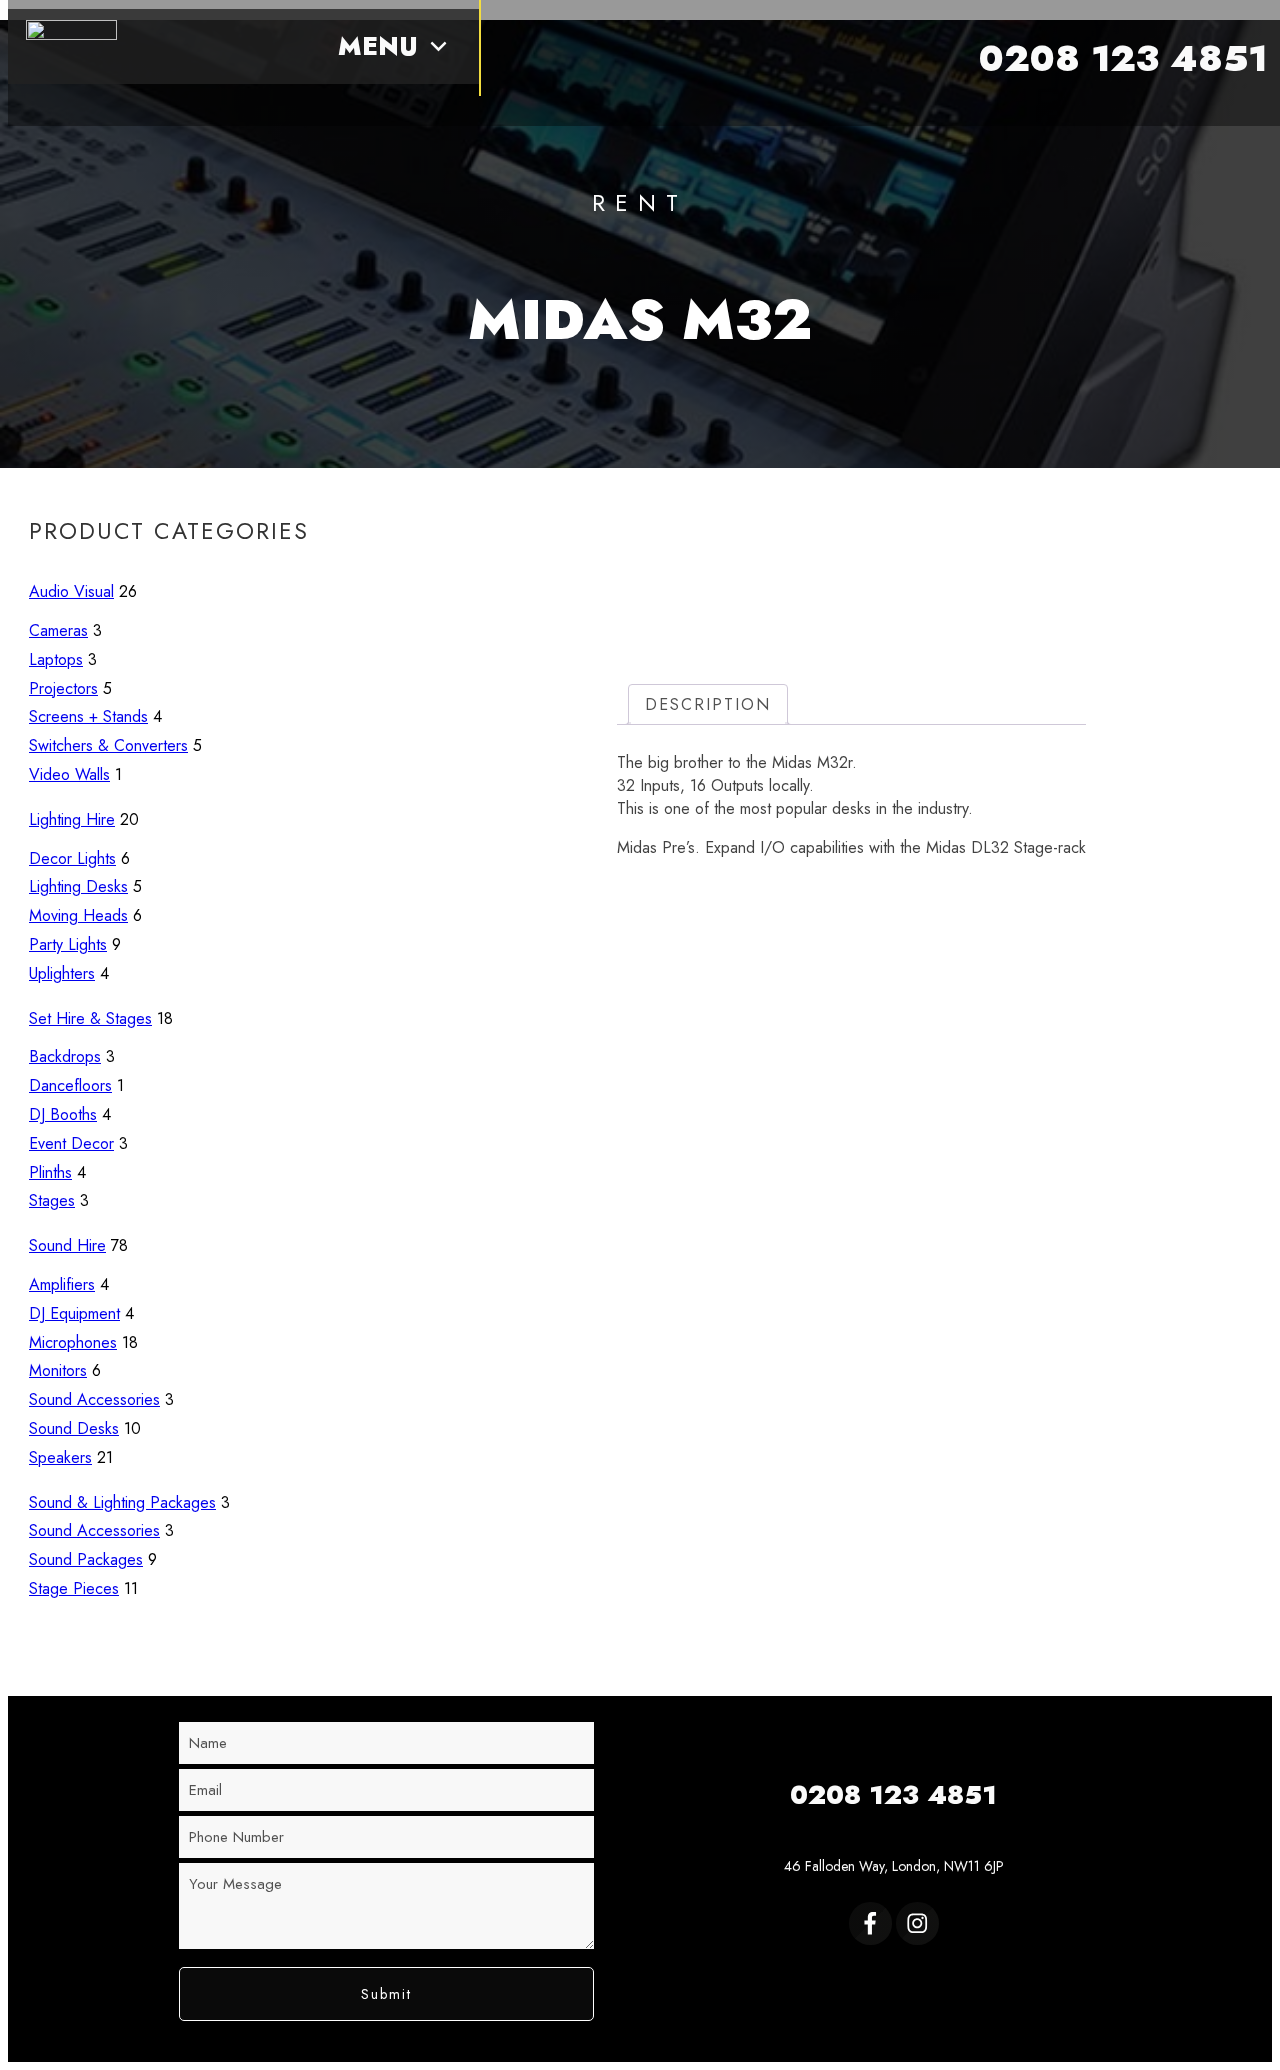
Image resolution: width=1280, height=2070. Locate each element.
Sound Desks (74, 1428)
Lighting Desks (78, 886)
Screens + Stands (88, 716)
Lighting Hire (72, 819)
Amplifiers (62, 1284)
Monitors (58, 1370)
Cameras (58, 630)
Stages (52, 1200)
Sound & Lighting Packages (122, 1502)
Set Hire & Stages (90, 1018)
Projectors (63, 688)
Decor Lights (72, 858)
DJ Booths (63, 1114)
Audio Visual (71, 591)
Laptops (56, 659)
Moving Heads (78, 915)
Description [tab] (708, 704)
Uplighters (62, 973)
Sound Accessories (94, 1399)
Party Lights (68, 944)
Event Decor (71, 1143)
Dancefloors (70, 1085)
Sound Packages (86, 1559)
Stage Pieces (74, 1588)
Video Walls (69, 774)
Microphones (73, 1342)
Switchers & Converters (108, 745)
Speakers (60, 1457)
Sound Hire (67, 1245)
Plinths (50, 1172)
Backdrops (65, 1056)
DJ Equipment (74, 1313)
